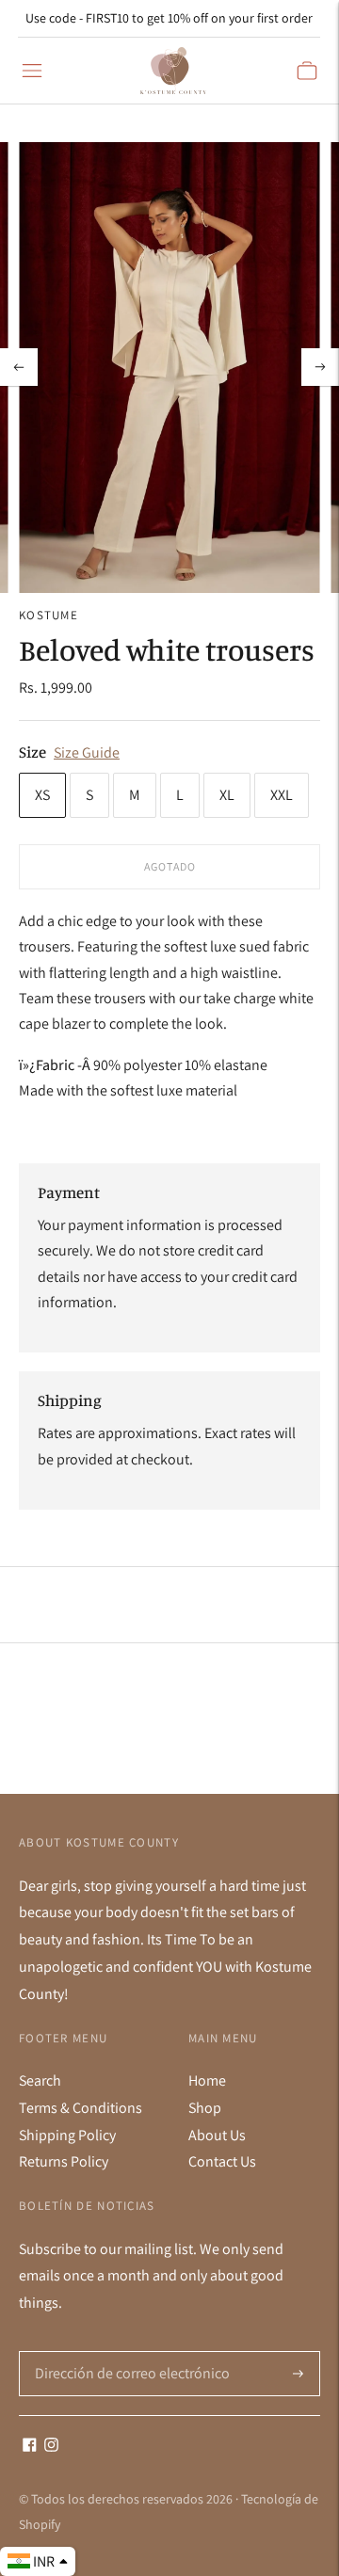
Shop (205, 2108)
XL (227, 795)
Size (32, 752)
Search (40, 2080)
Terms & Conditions (81, 2108)
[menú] (32, 71)
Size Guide (87, 752)
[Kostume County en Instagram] (51, 2447)
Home (207, 2080)
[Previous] (19, 367)
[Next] (320, 367)
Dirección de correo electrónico (125, 2352)
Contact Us (222, 2161)
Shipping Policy (67, 2135)
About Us (217, 2135)
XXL (282, 795)
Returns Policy (64, 2161)
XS (42, 795)
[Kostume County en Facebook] (30, 2447)
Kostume (48, 615)
